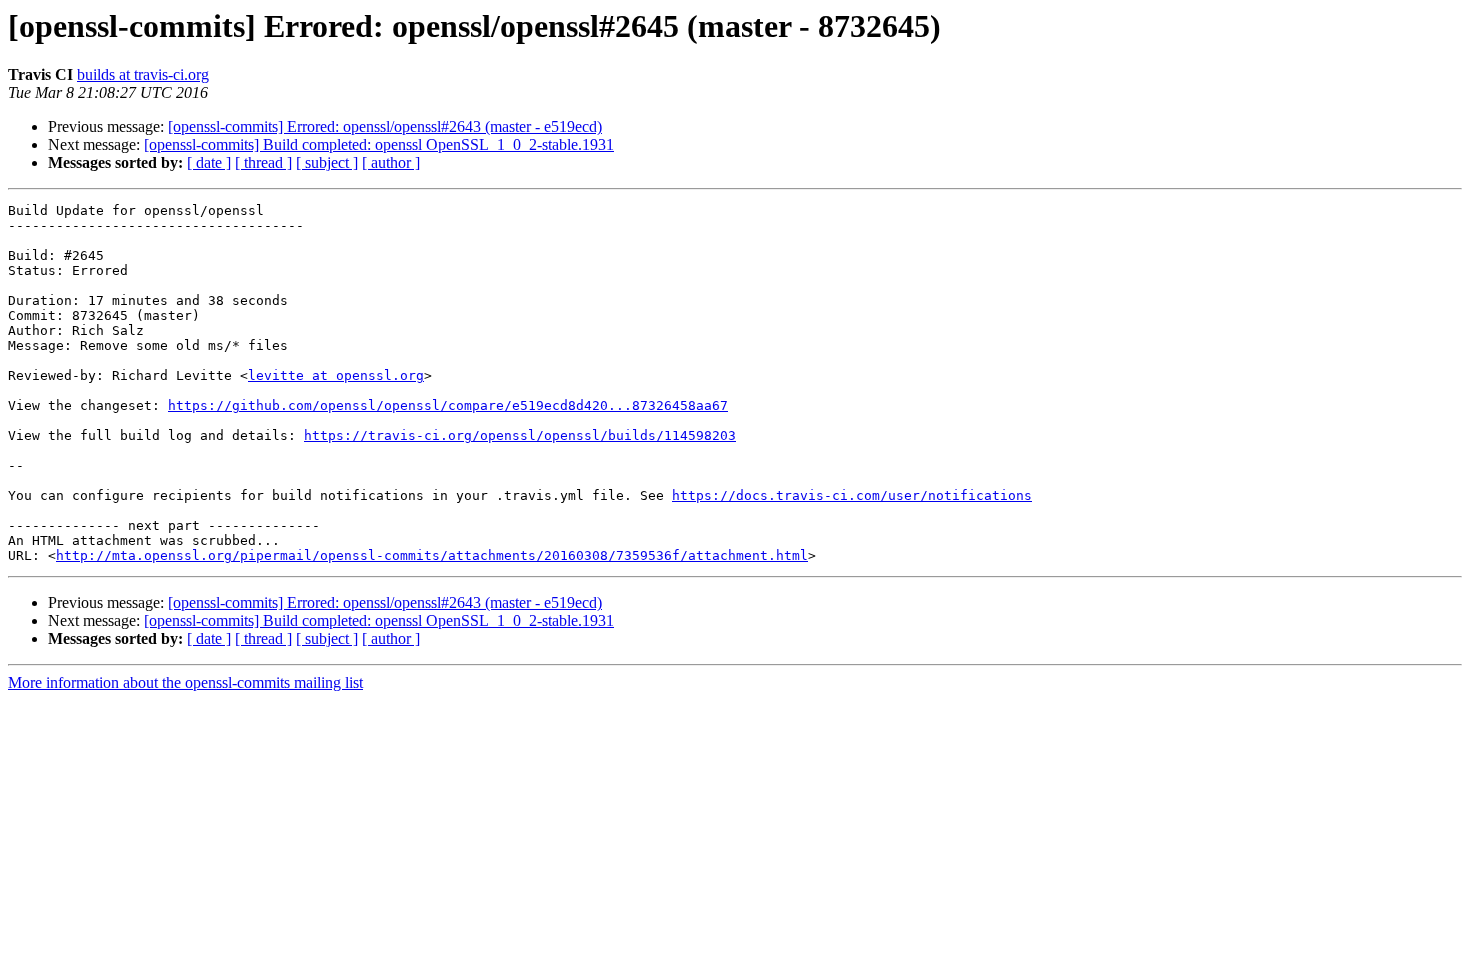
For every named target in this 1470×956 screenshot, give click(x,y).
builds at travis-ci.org (143, 74)
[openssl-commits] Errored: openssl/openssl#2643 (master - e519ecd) (385, 126)
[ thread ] (263, 162)
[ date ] (209, 162)
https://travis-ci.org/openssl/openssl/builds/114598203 (520, 435)
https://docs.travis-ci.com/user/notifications (852, 495)
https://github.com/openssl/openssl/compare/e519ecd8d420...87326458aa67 (448, 405)
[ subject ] (327, 162)
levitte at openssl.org (336, 375)
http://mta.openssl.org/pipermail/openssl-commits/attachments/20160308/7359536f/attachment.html (432, 555)
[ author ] (391, 162)
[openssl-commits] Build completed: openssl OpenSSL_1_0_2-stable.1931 (379, 144)
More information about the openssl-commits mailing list (185, 682)
